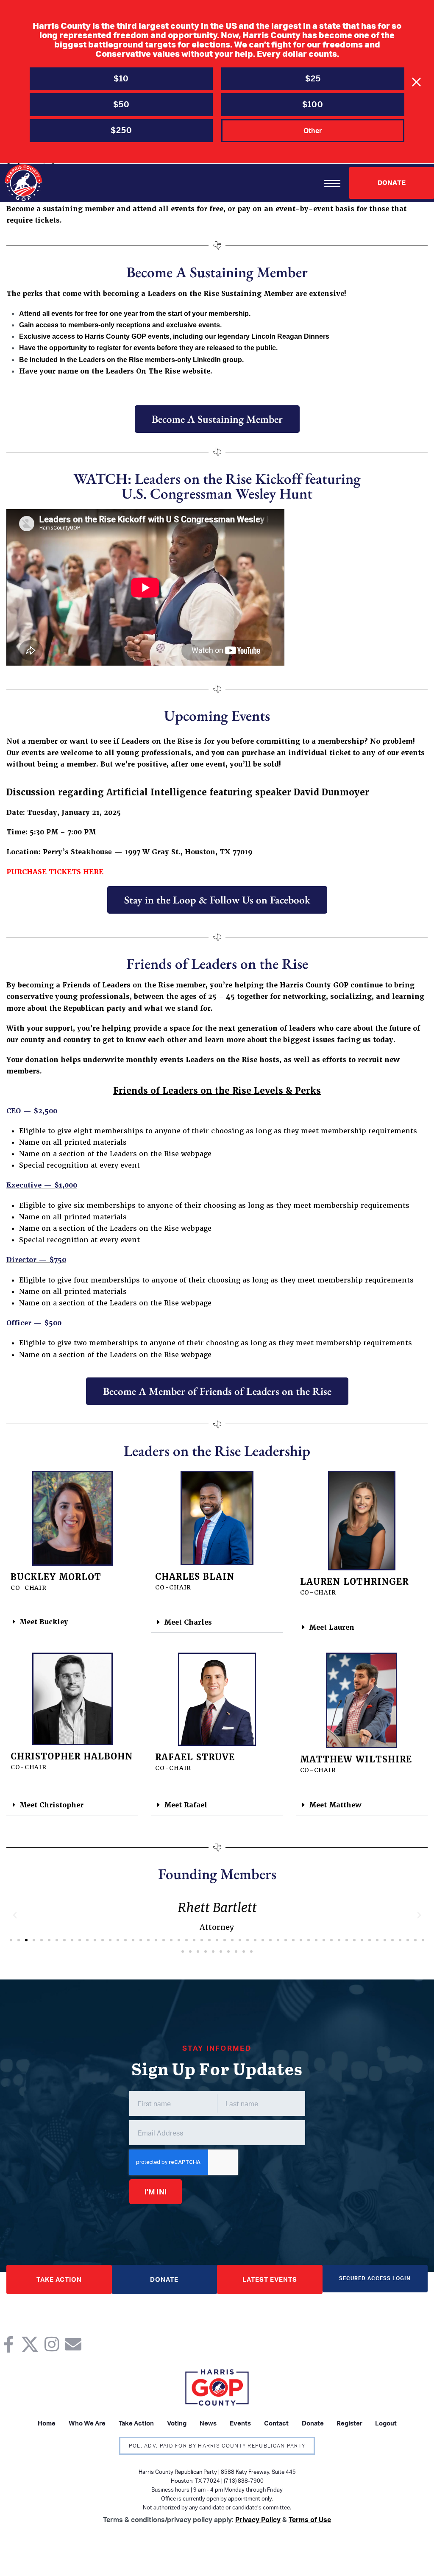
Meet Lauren (332, 1627)
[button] (72, 1622)
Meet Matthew (335, 1805)
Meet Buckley (44, 1622)
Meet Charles (188, 1622)
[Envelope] (73, 2344)
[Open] (332, 183)
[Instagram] (51, 2344)
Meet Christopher (51, 1805)
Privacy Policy (258, 2520)
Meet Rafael (186, 1805)
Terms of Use (310, 2520)
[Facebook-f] (8, 2344)
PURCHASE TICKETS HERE (55, 872)
